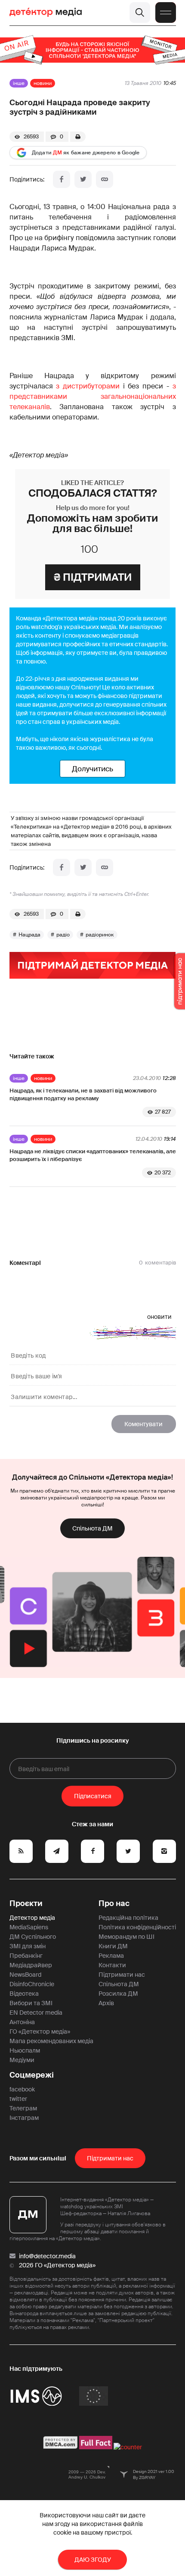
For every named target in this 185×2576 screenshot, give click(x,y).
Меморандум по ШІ (126, 1937)
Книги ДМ (113, 1946)
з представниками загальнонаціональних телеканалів (93, 396)
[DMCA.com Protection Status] (60, 2447)
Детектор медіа (32, 1918)
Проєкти (26, 1903)
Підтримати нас (122, 1975)
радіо (63, 935)
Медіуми (22, 2060)
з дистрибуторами (88, 386)
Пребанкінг (26, 1956)
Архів (106, 2003)
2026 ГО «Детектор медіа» (57, 2265)
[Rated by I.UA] (128, 2447)
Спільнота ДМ (92, 1528)
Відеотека (24, 1994)
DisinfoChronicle (32, 1984)
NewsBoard (25, 1975)
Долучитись (92, 769)
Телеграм (23, 2108)
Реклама (111, 1956)
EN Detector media (36, 2013)
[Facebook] (62, 179)
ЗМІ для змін (28, 1946)
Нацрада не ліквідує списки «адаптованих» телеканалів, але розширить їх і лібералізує (93, 1155)
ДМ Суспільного (33, 1937)
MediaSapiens (29, 1927)
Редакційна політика (128, 1918)
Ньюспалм (25, 2050)
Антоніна (22, 2022)
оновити (159, 1317)
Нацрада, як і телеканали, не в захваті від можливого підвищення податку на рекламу (83, 1094)
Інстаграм (24, 2118)
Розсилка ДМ (118, 1994)
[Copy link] (105, 179)
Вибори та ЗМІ (31, 2003)
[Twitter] (83, 179)
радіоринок (100, 935)
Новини (43, 83)
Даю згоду (93, 2560)
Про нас (114, 1903)
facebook (22, 2089)
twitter (18, 2099)
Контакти (112, 1965)
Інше (19, 83)
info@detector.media (47, 2256)
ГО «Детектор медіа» (40, 2031)
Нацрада (29, 935)
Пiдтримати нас (110, 2158)
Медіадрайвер (31, 1965)
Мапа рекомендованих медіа (51, 2041)
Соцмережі (32, 2075)
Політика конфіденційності (137, 1927)
